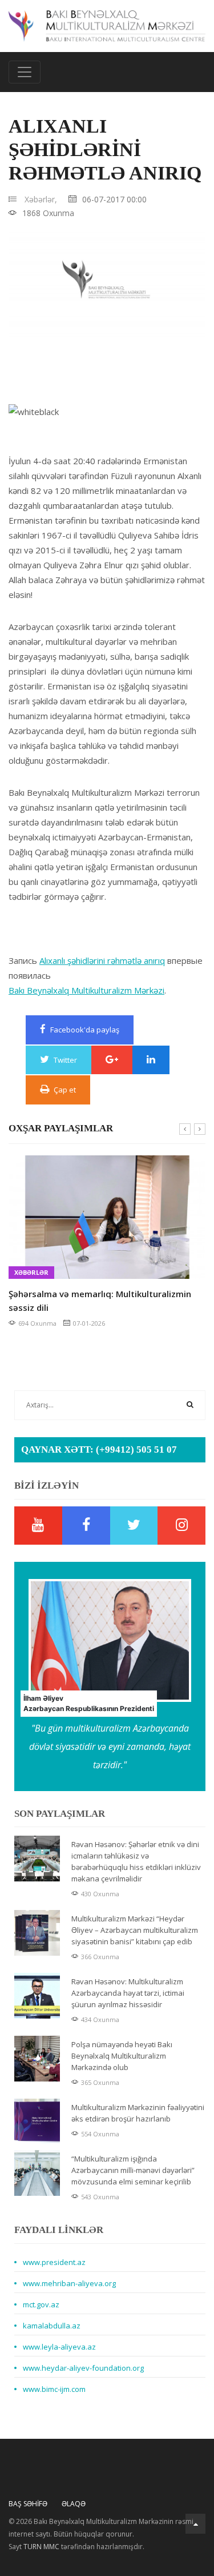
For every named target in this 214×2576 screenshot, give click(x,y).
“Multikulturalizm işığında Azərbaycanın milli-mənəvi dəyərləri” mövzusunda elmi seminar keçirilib (133, 2170)
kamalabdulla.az (52, 2326)
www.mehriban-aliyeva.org (69, 2283)
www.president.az (54, 2262)
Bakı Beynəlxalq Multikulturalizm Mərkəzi (86, 990)
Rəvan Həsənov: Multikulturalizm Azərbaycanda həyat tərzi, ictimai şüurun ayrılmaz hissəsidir (128, 1993)
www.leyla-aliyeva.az (59, 2347)
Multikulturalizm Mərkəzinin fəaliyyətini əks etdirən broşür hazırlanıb (138, 2113)
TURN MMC (41, 2547)
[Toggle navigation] (25, 72)
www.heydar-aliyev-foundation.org (83, 2368)
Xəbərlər (83, 1272)
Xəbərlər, (41, 199)
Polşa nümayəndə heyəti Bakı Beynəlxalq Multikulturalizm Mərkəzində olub (122, 2056)
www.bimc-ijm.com (54, 2389)
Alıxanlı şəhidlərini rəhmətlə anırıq (102, 960)
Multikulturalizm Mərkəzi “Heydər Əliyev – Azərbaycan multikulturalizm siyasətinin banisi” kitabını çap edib (135, 1930)
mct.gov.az (41, 2304)
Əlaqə (74, 2504)
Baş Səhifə (28, 2504)
